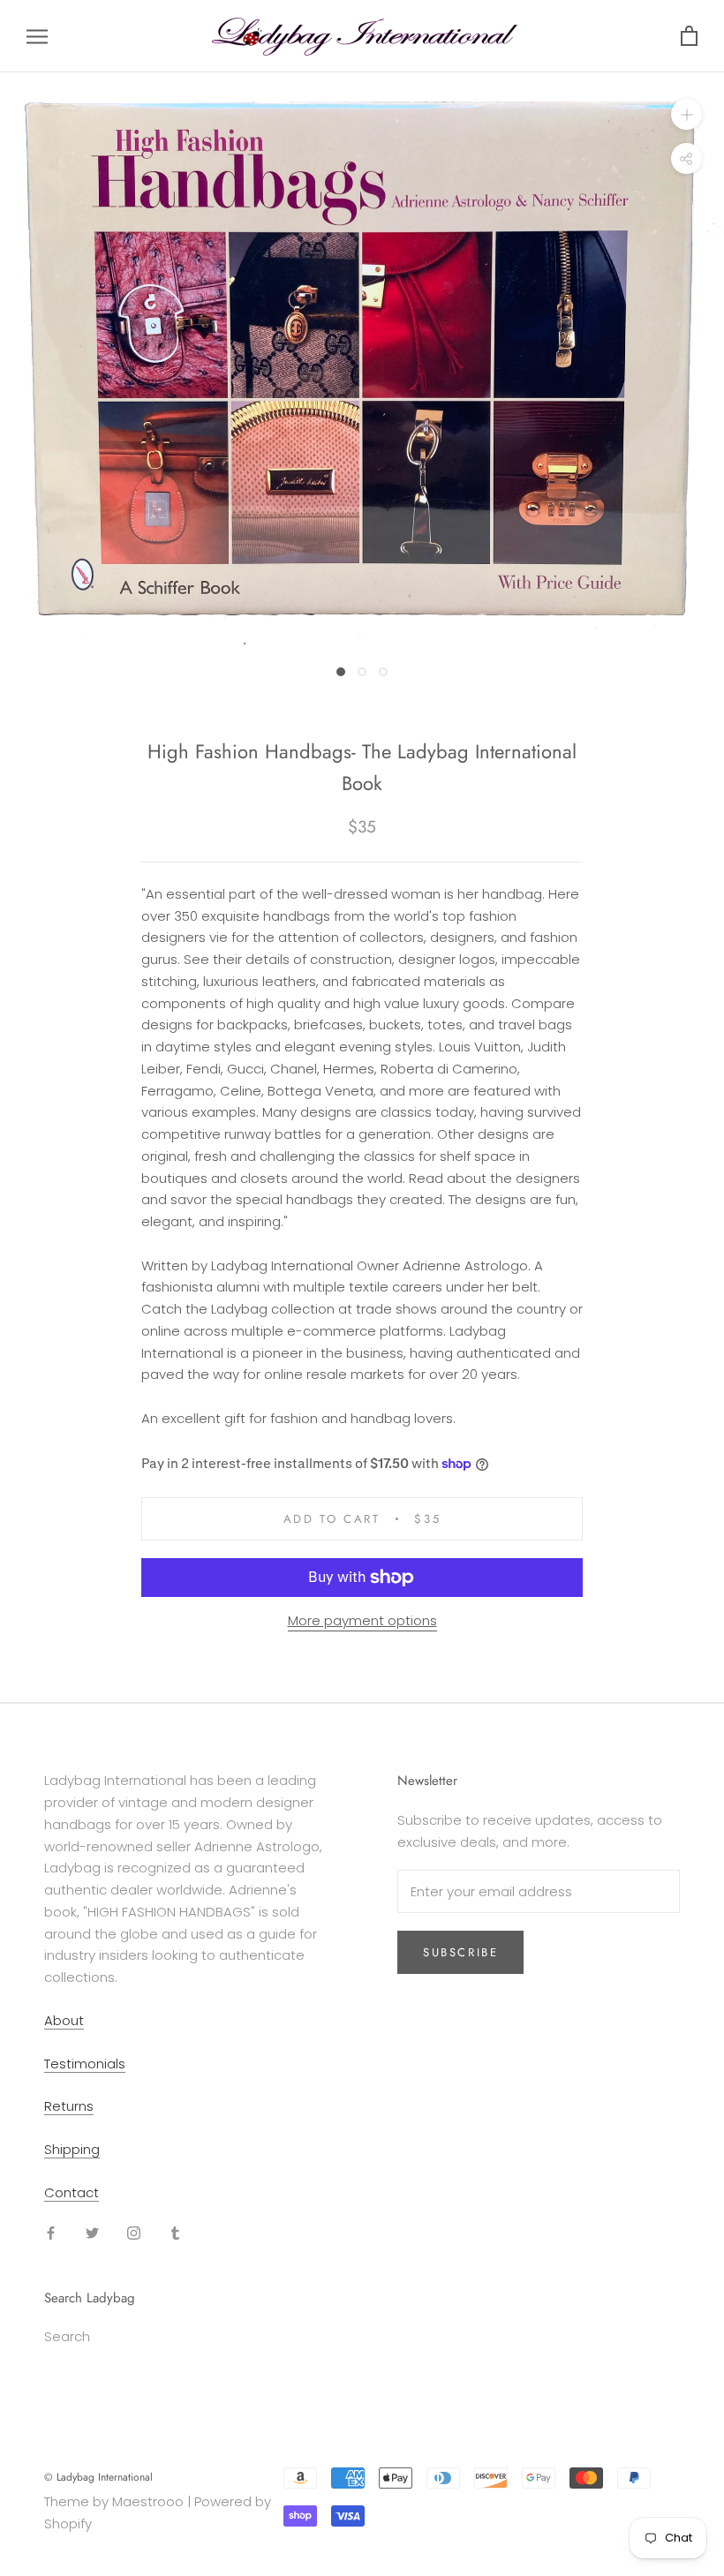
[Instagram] (134, 2233)
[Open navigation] (37, 36)
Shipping (72, 2149)
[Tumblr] (175, 2233)
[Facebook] (51, 2233)
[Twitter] (92, 2233)
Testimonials (85, 2064)
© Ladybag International (98, 2477)
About (64, 2020)
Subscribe (460, 1952)
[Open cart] (689, 37)
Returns (69, 2106)
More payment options (362, 1620)
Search (67, 2336)
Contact (72, 2192)
